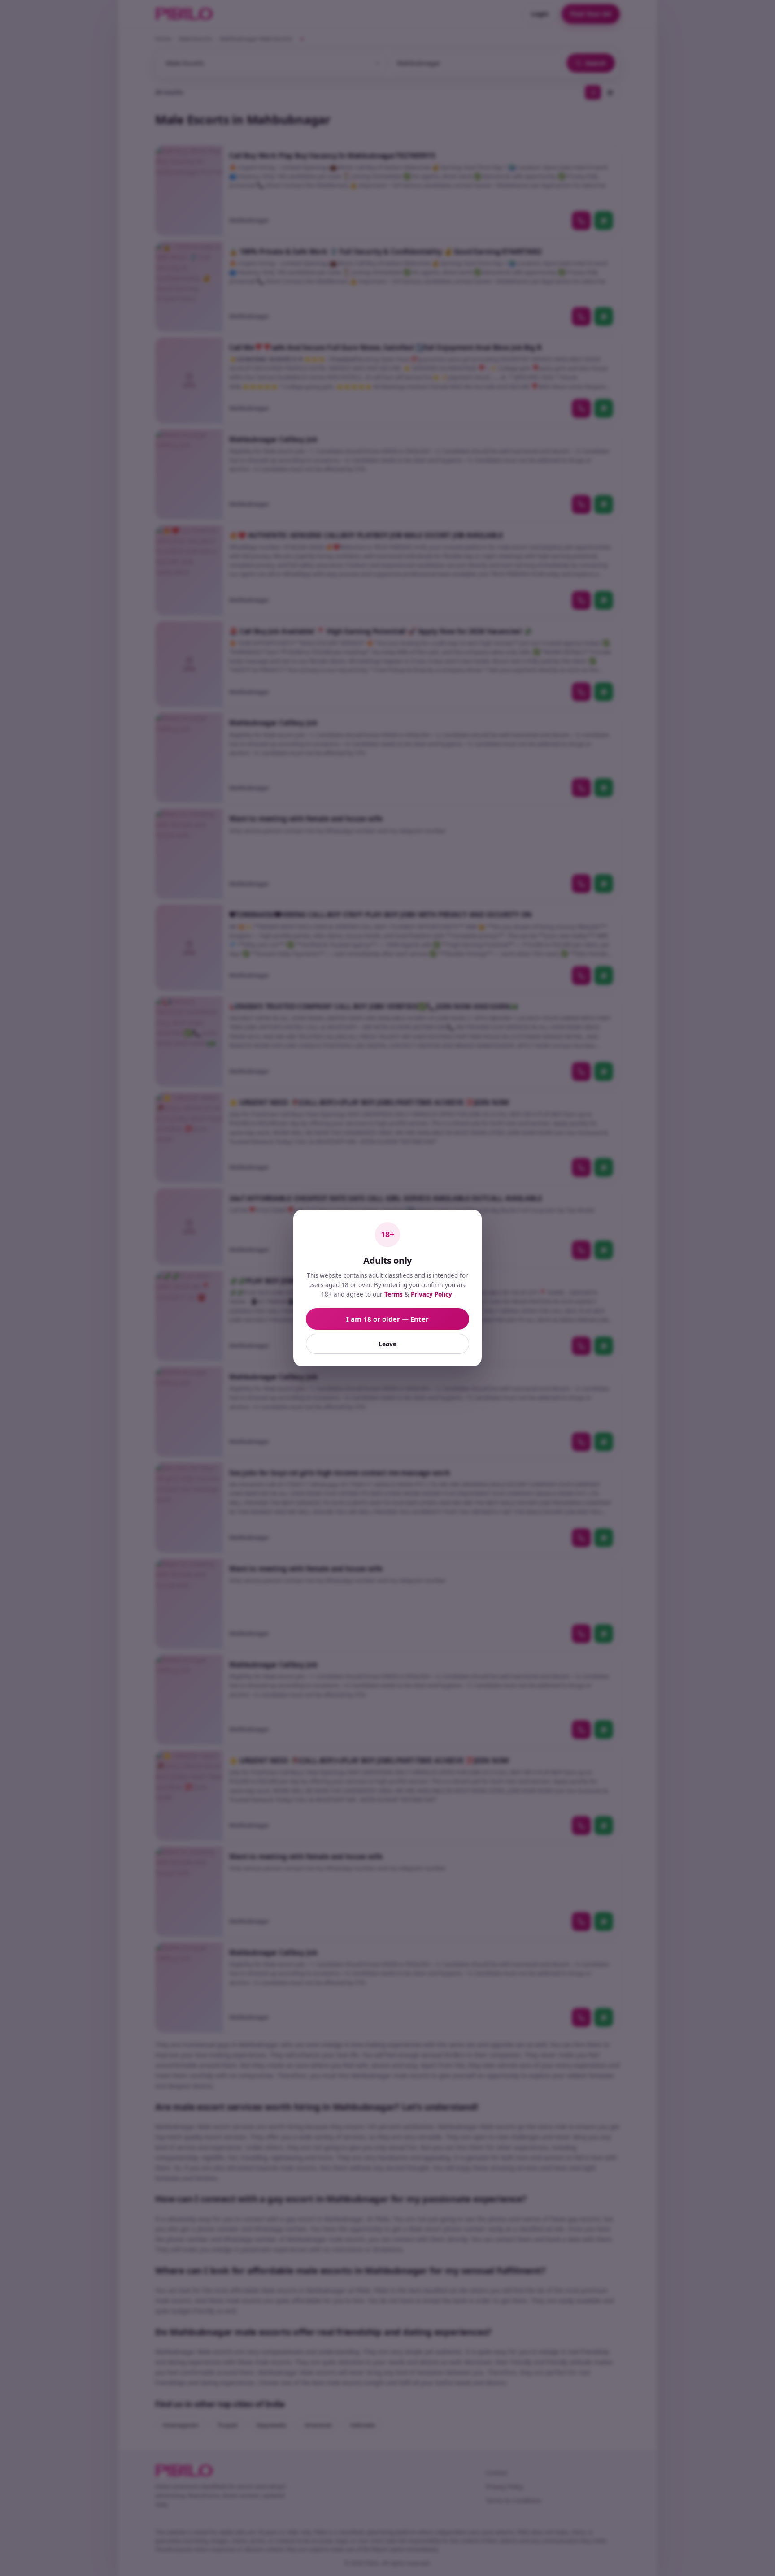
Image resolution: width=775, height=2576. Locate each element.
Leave (387, 1344)
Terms (394, 1294)
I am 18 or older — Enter (387, 1319)
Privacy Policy (431, 1294)
